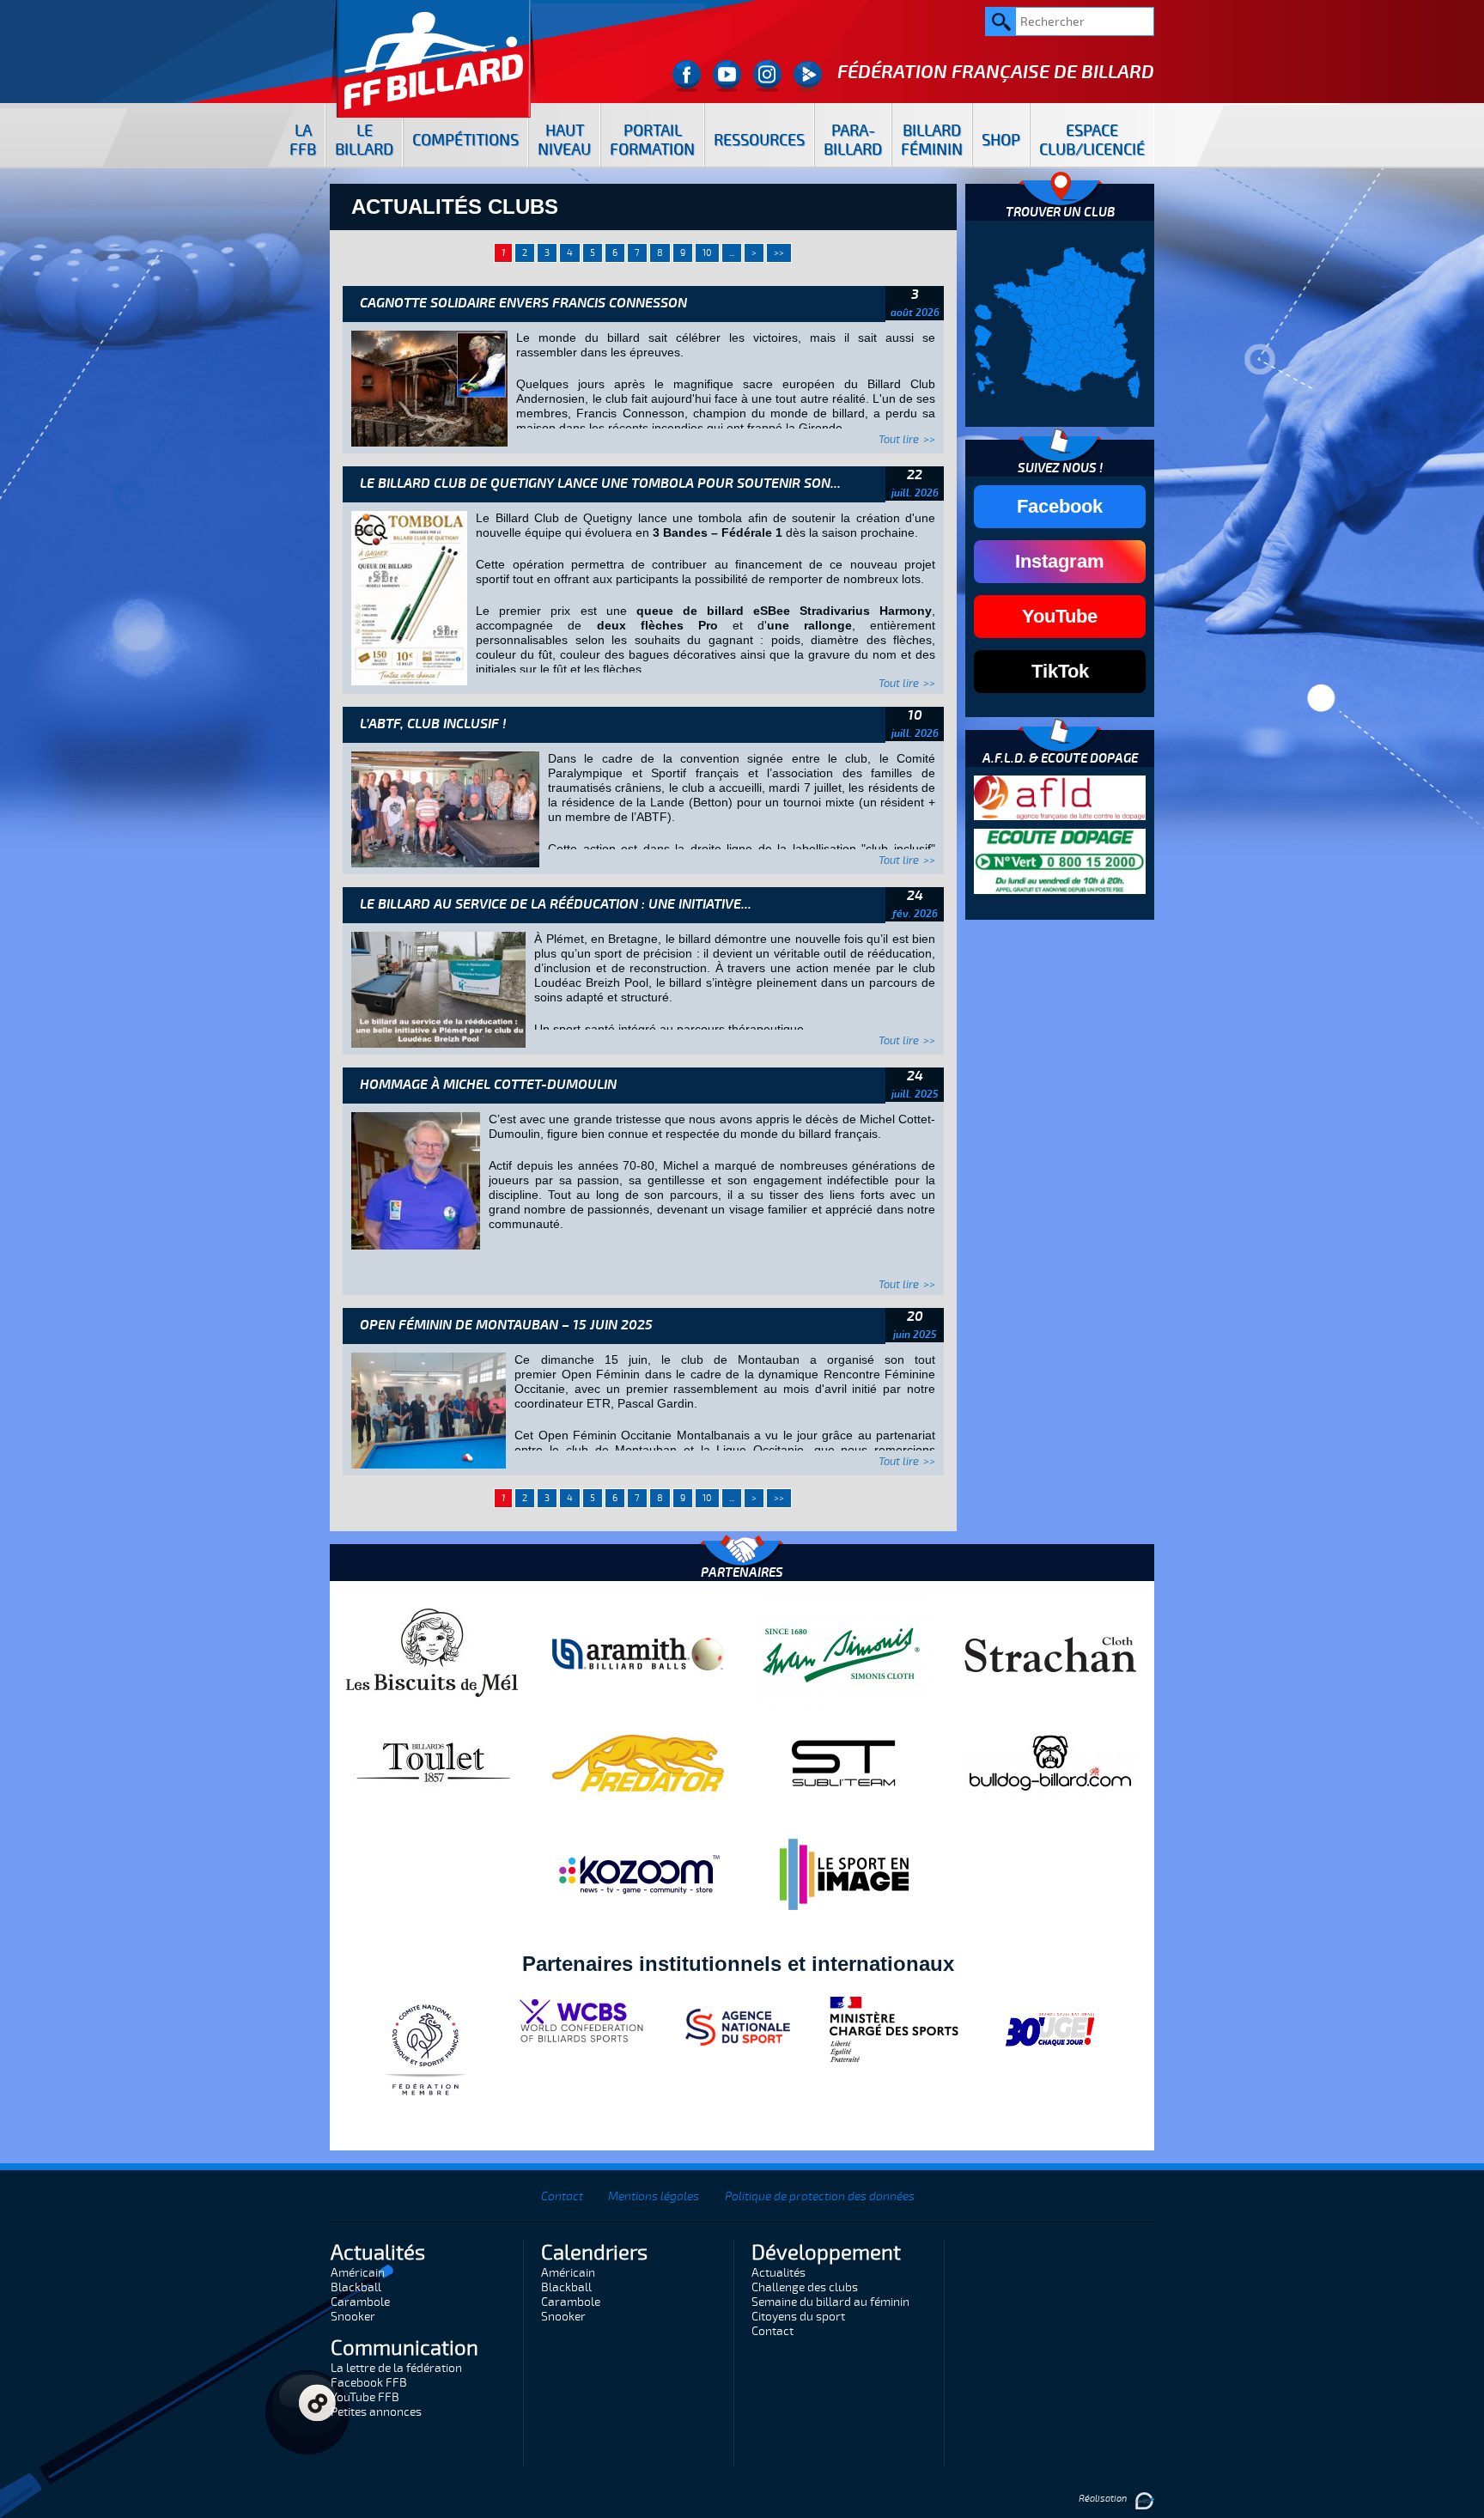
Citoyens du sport (798, 2317)
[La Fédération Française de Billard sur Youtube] (727, 76)
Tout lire (899, 440)
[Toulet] (432, 1762)
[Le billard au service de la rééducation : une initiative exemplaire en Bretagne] (438, 988)
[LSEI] (844, 1874)
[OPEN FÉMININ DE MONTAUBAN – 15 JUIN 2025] (429, 1409)
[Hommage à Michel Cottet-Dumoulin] (416, 1179)
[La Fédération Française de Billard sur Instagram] (767, 76)
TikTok (1060, 671)
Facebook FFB (369, 2383)
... (732, 253)
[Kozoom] (638, 1874)
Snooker (353, 2317)
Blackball (356, 2287)
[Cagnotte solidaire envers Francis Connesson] (429, 387)
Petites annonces (376, 2412)
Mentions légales (654, 2196)
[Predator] (638, 1762)
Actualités (778, 2273)
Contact (562, 2196)
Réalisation (1104, 2499)
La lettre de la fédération (396, 2368)
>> (779, 253)
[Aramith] (638, 1653)
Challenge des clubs (805, 2287)
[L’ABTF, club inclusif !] (445, 808)
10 (707, 253)
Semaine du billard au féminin (830, 2302)
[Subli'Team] (844, 1762)
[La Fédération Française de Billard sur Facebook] (687, 76)
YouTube (1060, 616)
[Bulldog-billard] (1050, 1762)
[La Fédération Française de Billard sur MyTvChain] (808, 76)
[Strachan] (1050, 1653)
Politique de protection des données (820, 2196)
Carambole (360, 2302)
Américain (358, 2273)
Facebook (1060, 506)
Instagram (1060, 561)
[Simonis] (844, 1653)
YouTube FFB (365, 2397)
